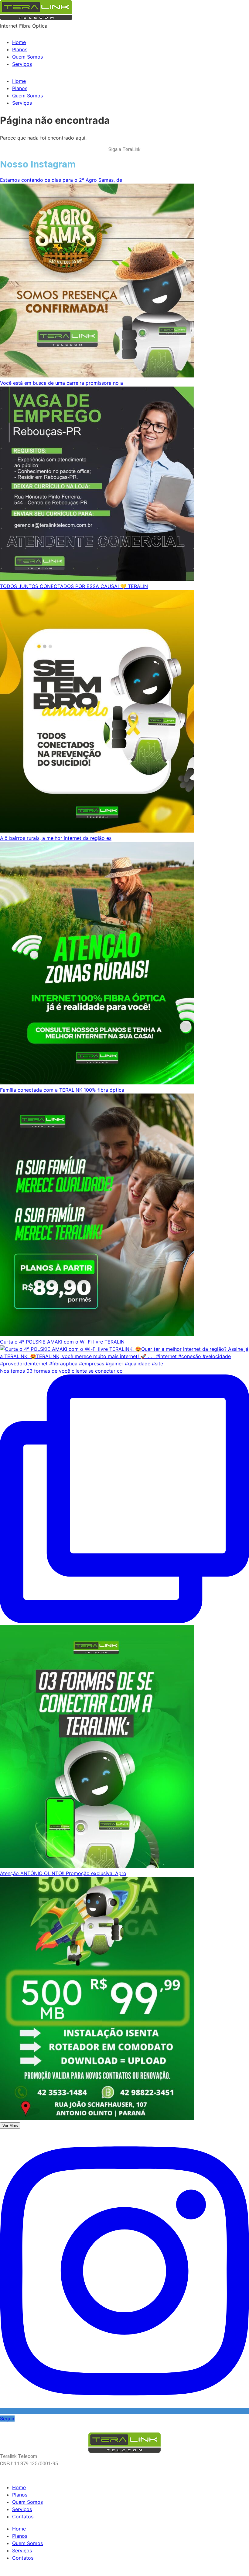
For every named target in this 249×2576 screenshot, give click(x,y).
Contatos (23, 2517)
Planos (20, 49)
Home (19, 42)
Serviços (22, 64)
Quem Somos (27, 57)
